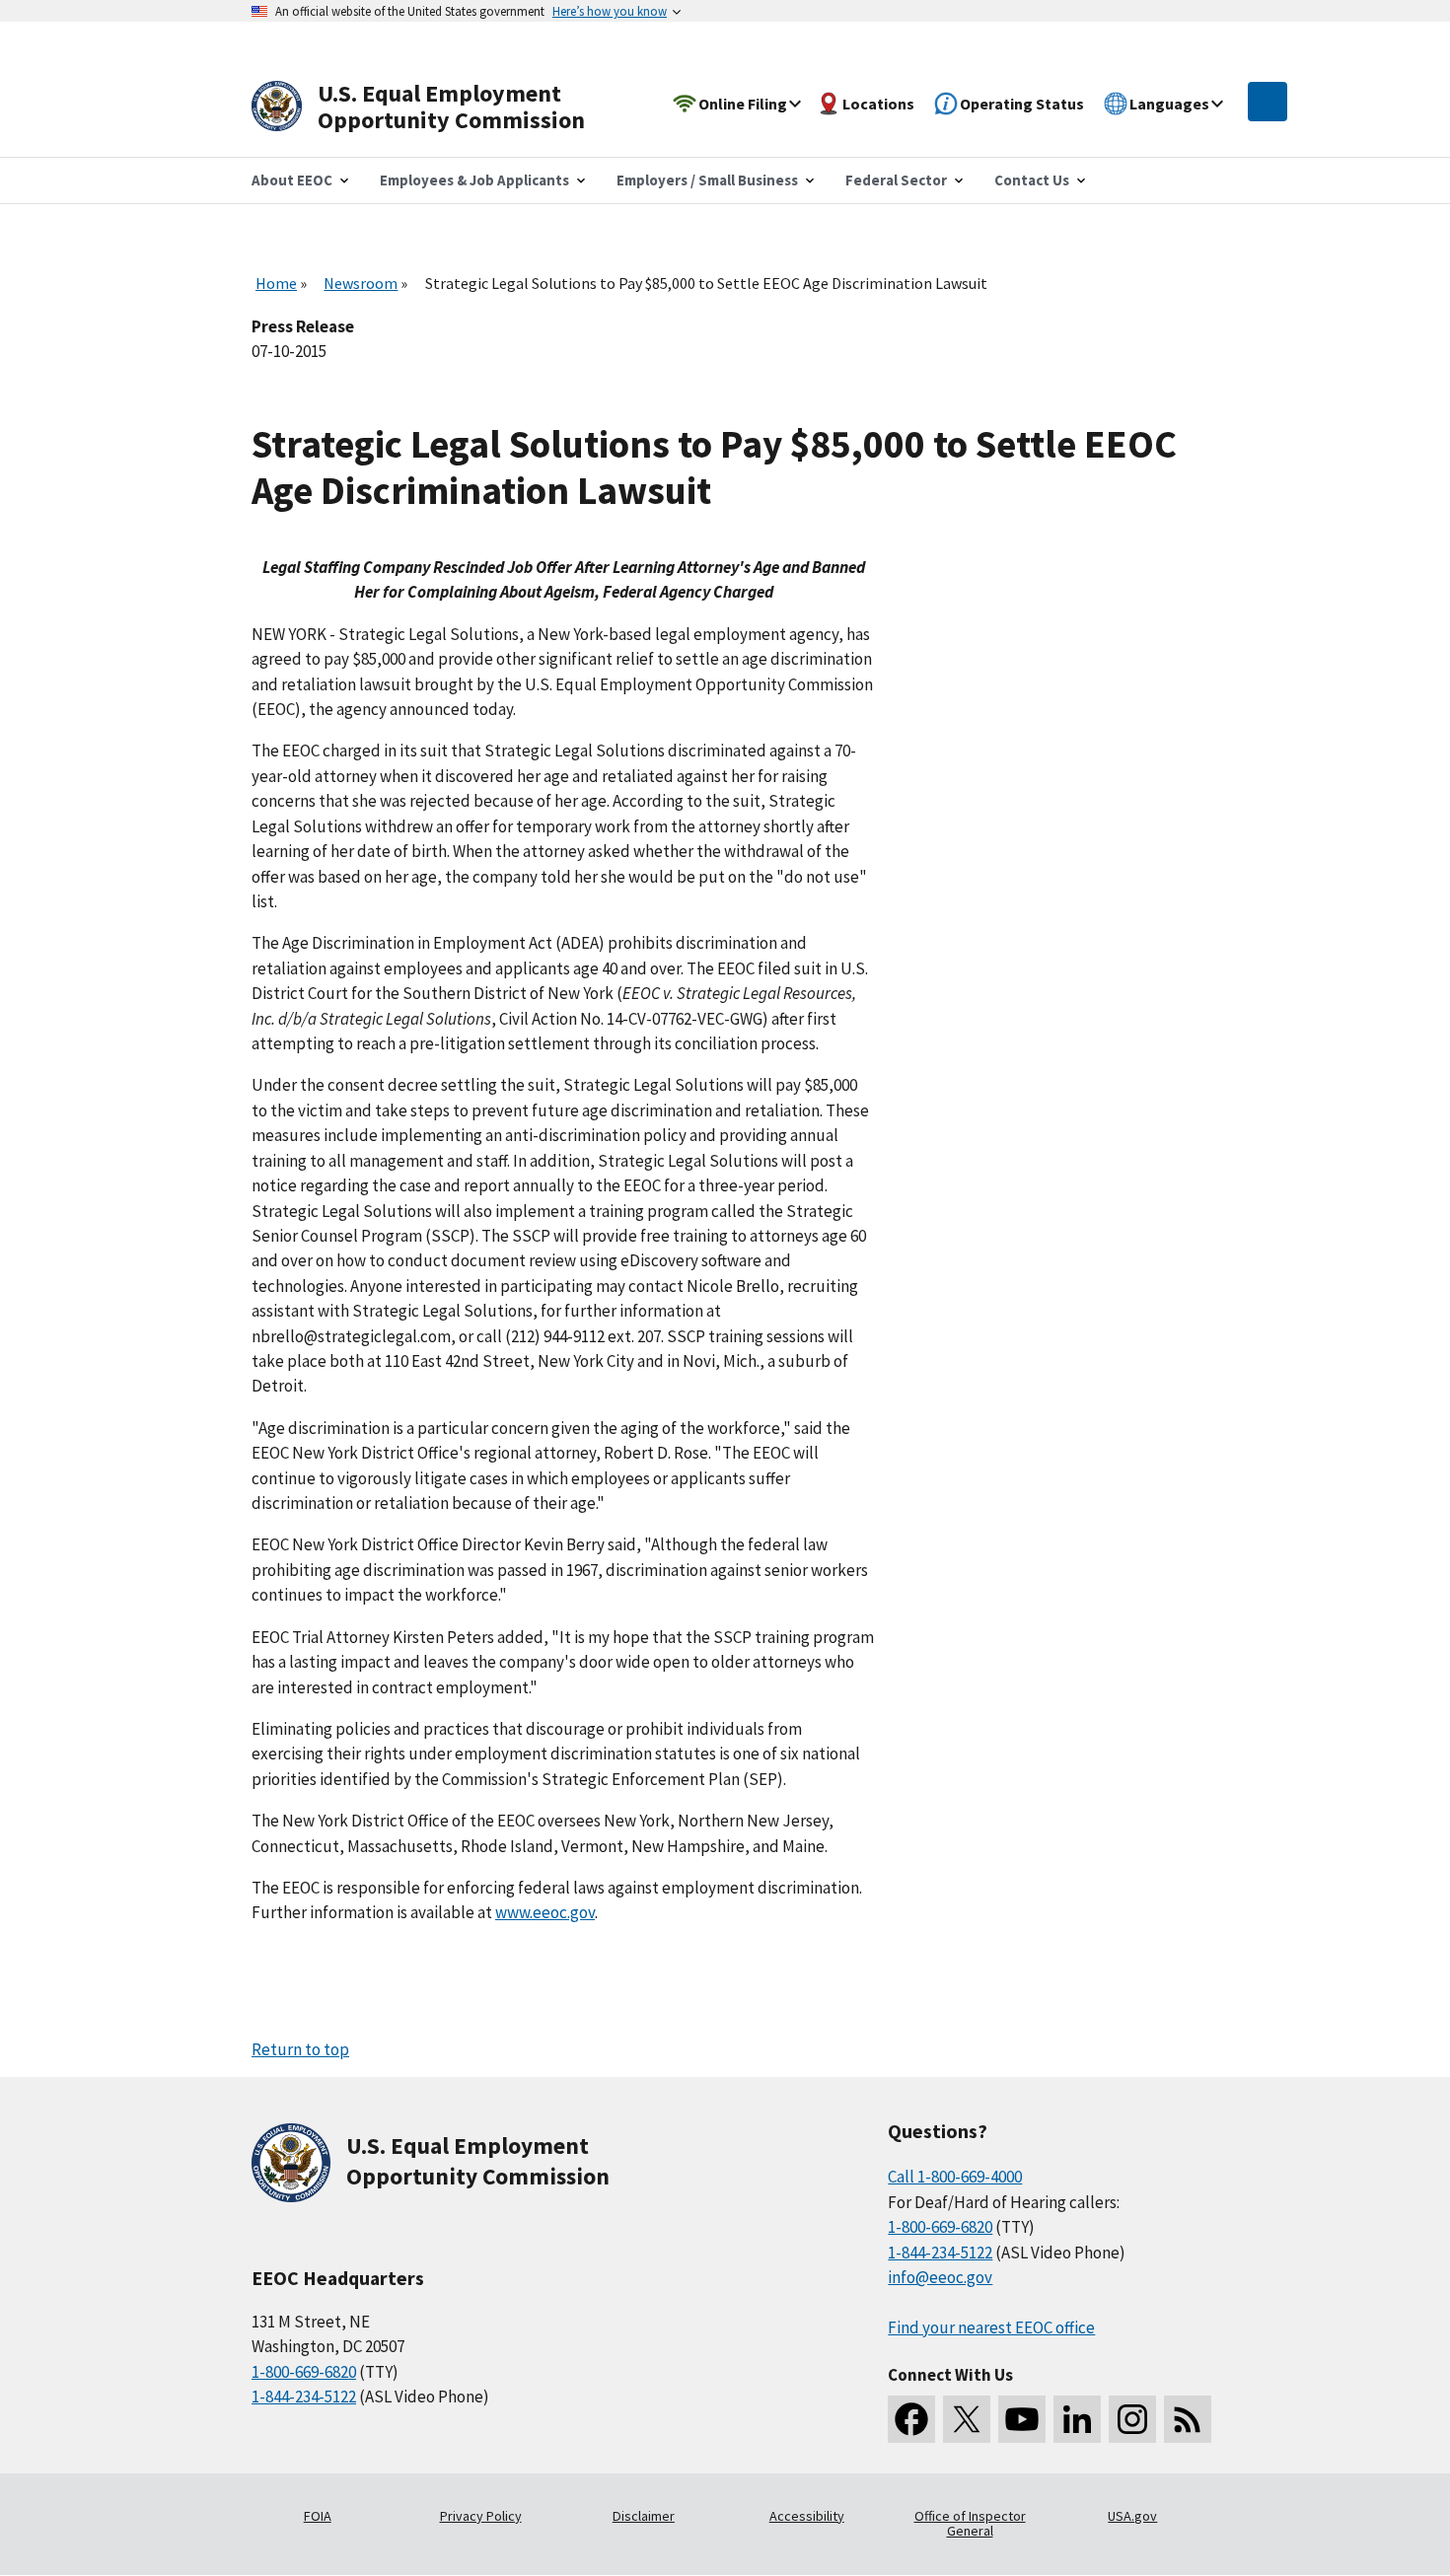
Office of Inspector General (970, 2524)
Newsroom (361, 283)
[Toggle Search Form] (1268, 102)
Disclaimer (644, 2516)
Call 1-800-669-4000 (955, 2177)
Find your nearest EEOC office (991, 2327)
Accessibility (807, 2516)
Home (276, 283)
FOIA (318, 2516)
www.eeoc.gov (545, 1912)
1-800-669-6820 (304, 2372)
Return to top (300, 2049)
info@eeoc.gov (940, 2277)
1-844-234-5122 (304, 2397)
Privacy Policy (481, 2516)
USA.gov (1132, 2516)
